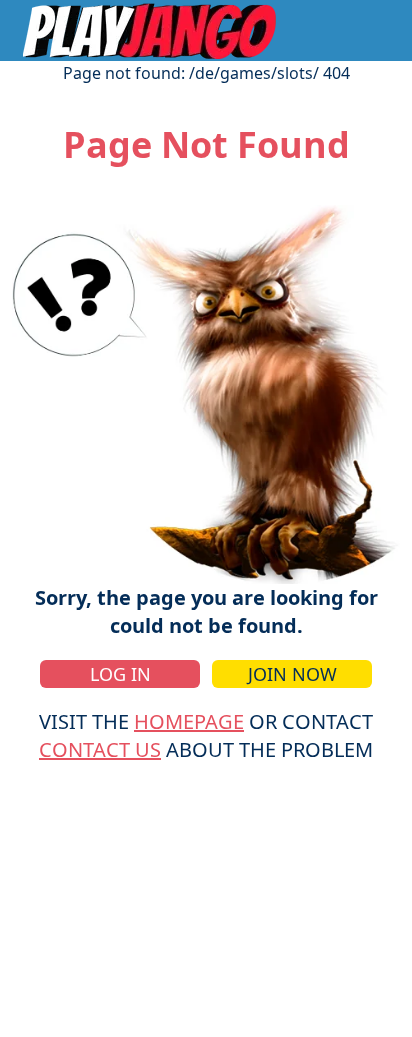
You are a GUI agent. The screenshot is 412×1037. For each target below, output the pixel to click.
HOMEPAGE (189, 721)
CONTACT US (100, 749)
